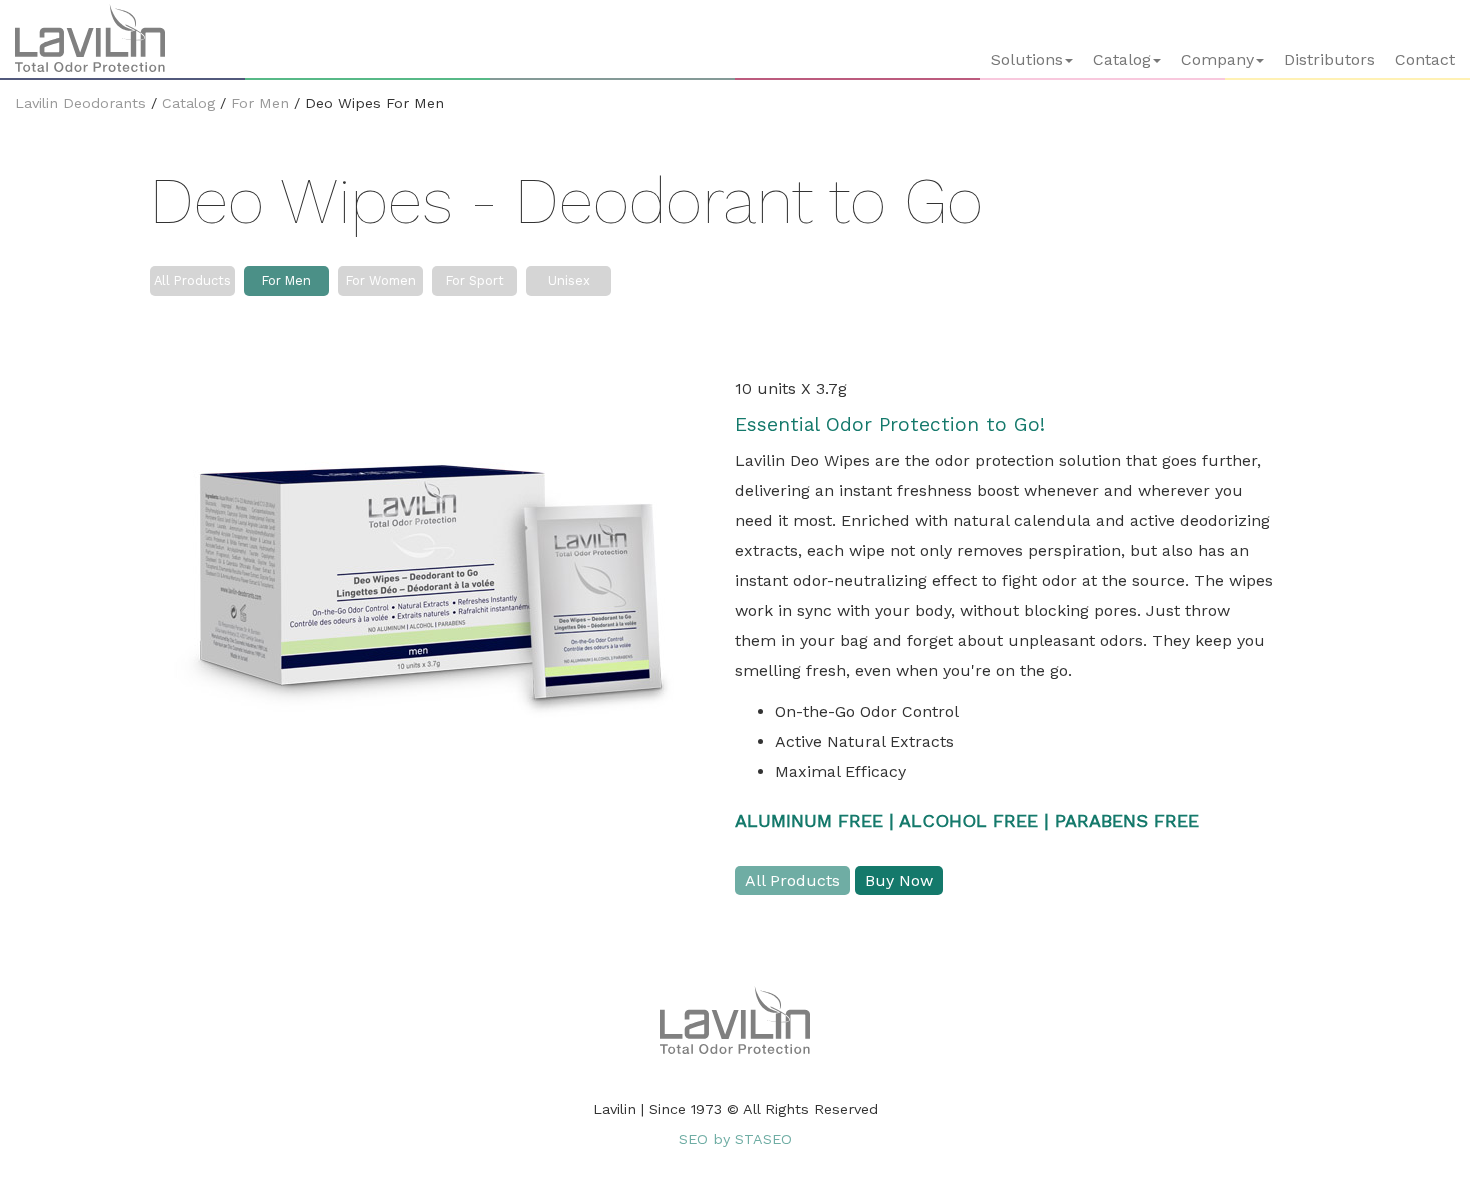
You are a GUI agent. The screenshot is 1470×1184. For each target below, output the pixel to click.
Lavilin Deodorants (80, 103)
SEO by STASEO (735, 1139)
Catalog (188, 103)
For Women (381, 280)
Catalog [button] (1122, 59)
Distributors (1329, 59)
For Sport (475, 280)
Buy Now (899, 880)
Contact (1425, 59)
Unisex (569, 280)
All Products (192, 280)
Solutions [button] (1027, 59)
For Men (260, 103)
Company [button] (1217, 59)
